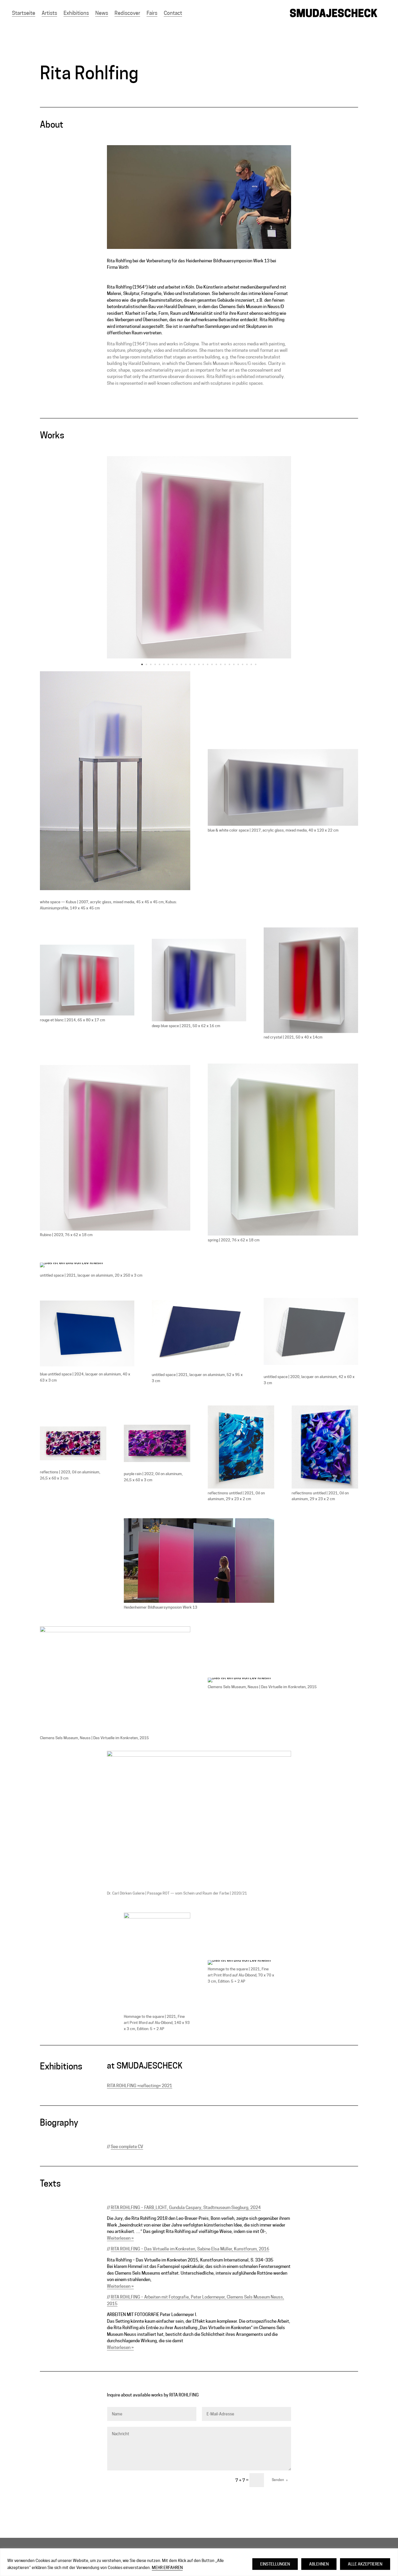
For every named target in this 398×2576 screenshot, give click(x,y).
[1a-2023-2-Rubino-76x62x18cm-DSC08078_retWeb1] (199, 658)
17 (212, 664)
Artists (49, 13)
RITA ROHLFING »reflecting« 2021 (140, 2086)
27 (256, 664)
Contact (173, 13)
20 (225, 664)
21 (229, 664)
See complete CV (127, 2147)
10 (181, 664)
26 (251, 664)
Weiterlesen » (120, 2238)
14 (199, 664)
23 (238, 664)
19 (221, 664)
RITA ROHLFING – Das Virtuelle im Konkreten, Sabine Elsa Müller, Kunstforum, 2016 (190, 2249)
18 (216, 664)
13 (194, 664)
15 (203, 664)
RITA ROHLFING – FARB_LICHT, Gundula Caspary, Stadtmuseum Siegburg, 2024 (186, 2208)
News (102, 13)
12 (190, 664)
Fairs (152, 13)
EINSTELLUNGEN (275, 2564)
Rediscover (127, 13)
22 (234, 664)
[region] (199, 2562)
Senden (278, 2480)
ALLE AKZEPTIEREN (365, 2564)
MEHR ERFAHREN (167, 2568)
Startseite (24, 13)
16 (208, 664)
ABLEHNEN (319, 2564)
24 (243, 664)
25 (247, 664)
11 (186, 664)
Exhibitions (76, 13)
